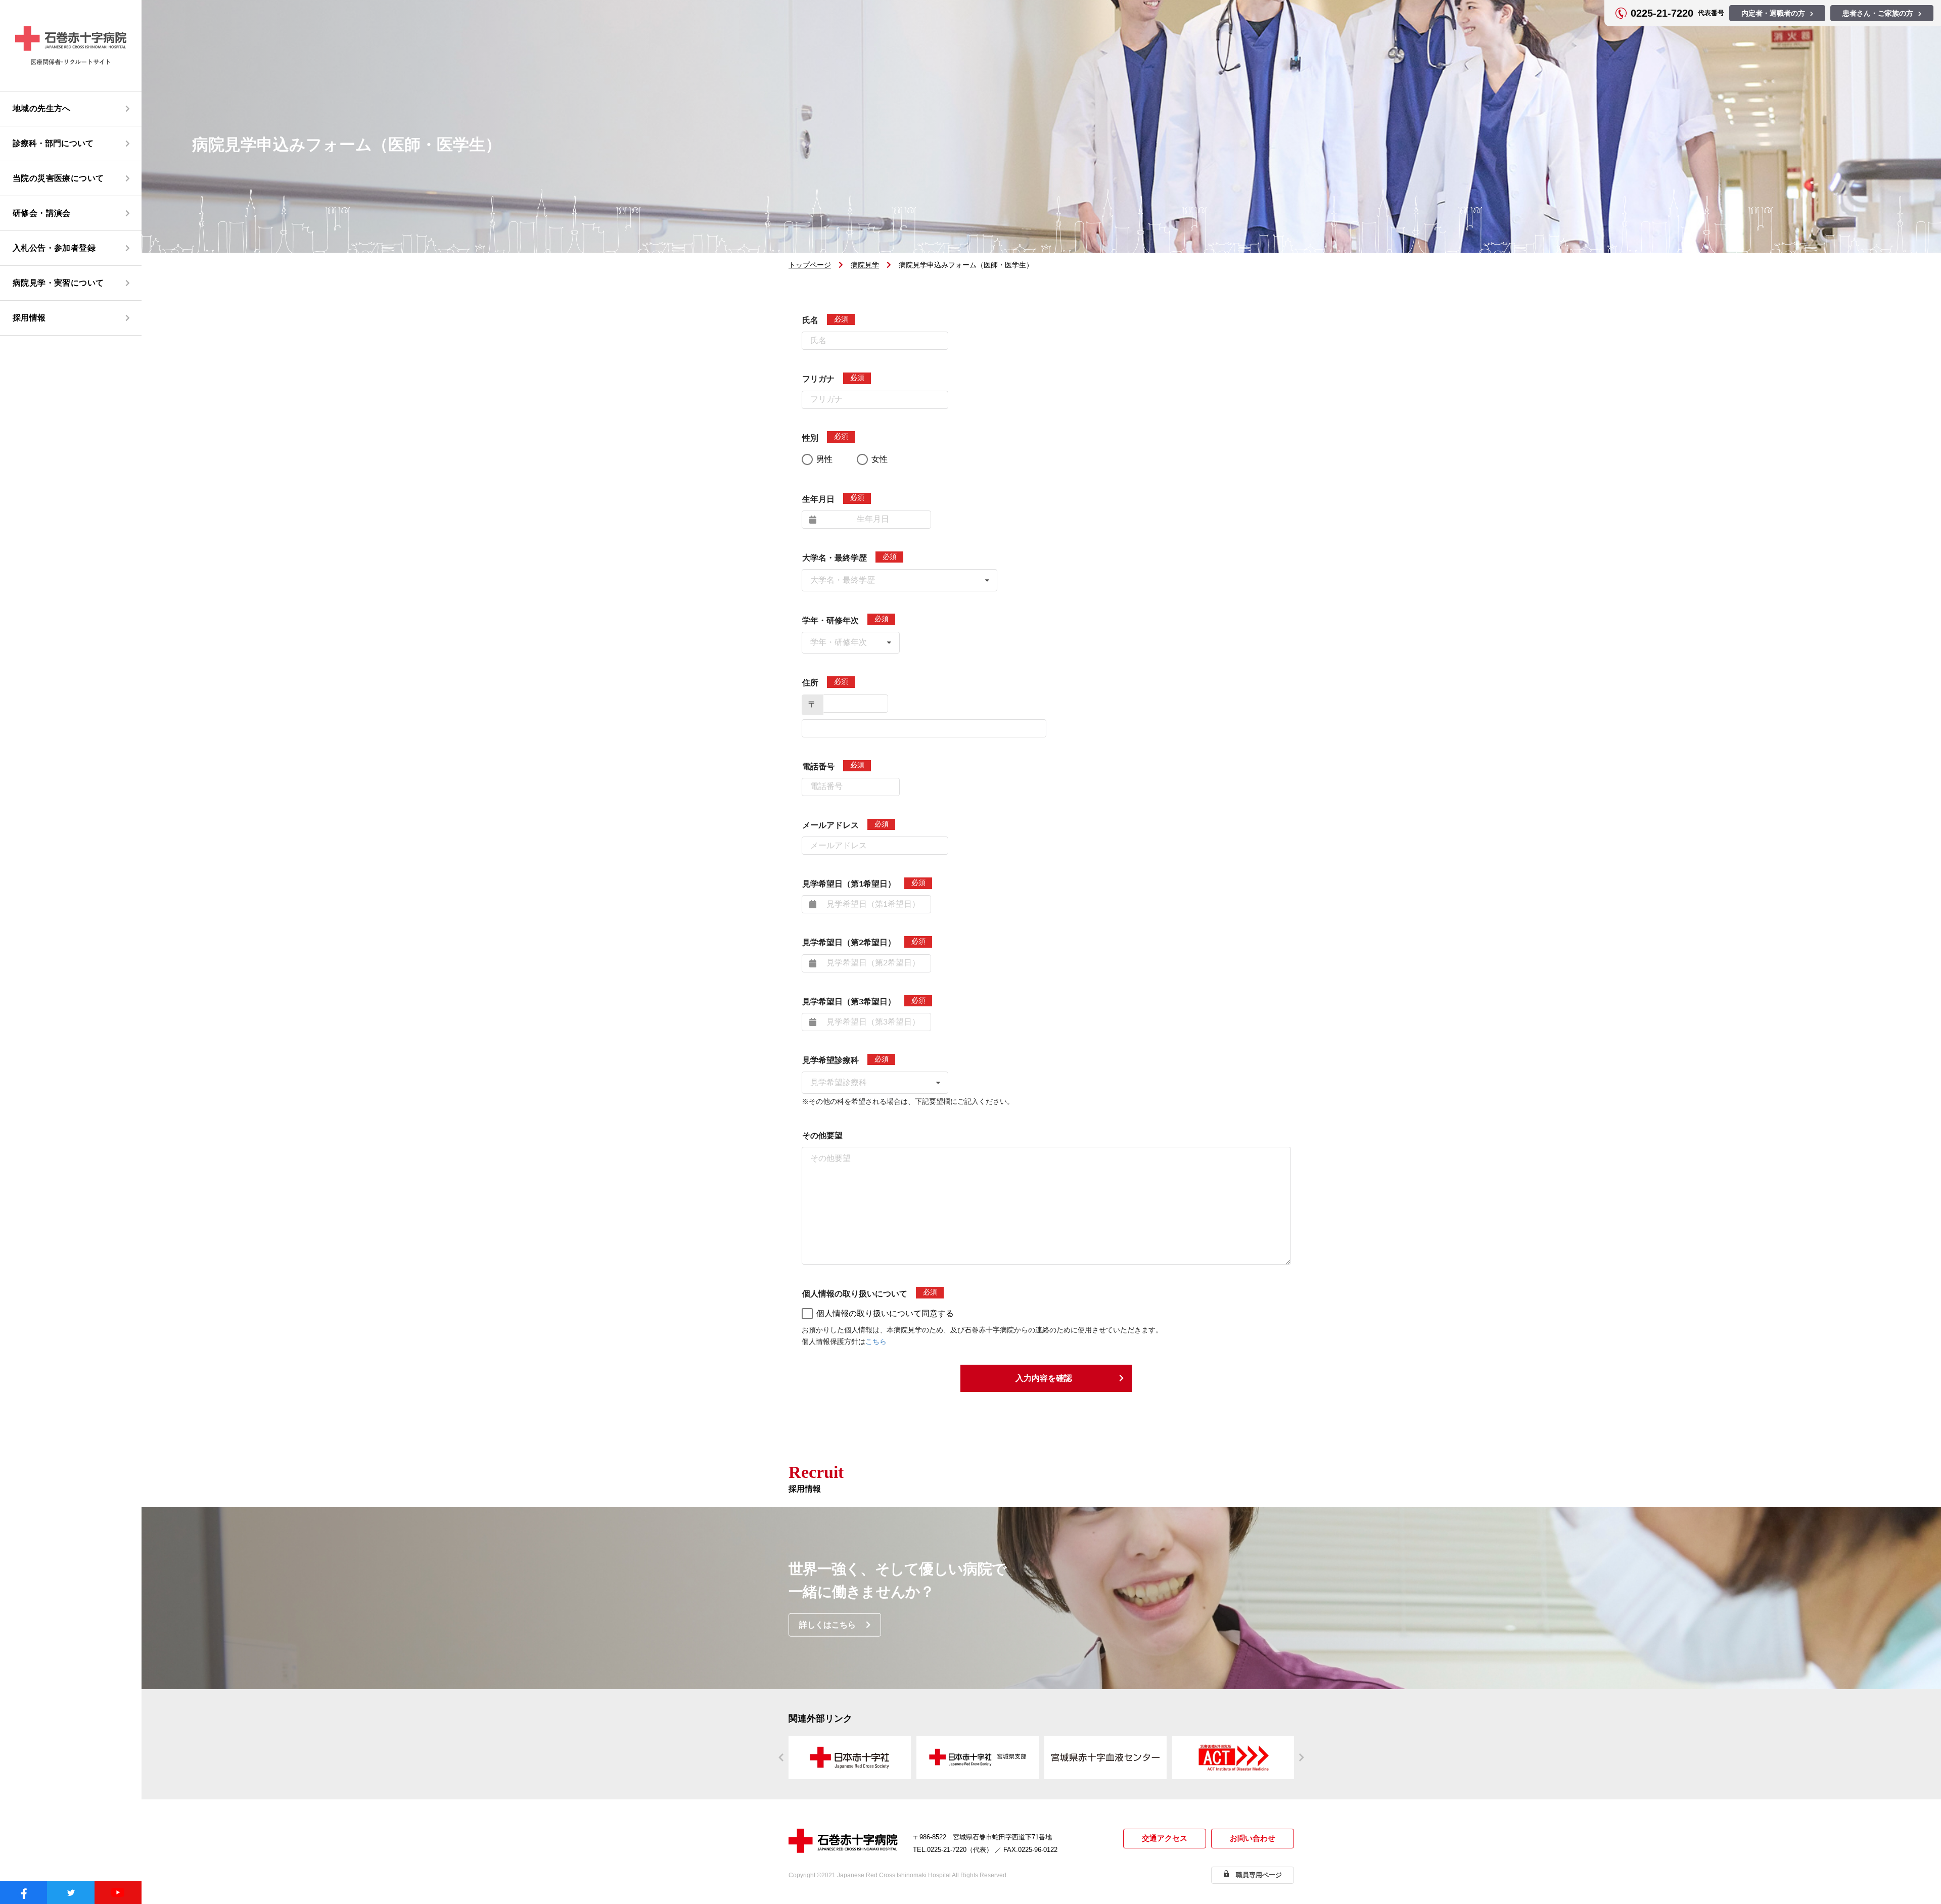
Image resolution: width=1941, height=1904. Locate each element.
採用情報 (29, 318)
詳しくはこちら (827, 1625)
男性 (824, 459)
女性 (880, 459)
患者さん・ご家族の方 (1878, 13)
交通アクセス (1165, 1838)
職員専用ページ (1259, 1875)
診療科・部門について (53, 143)
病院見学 (865, 265)
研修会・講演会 (42, 213)
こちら (876, 1342)
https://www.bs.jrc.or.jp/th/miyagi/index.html (1105, 1758)
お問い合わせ (1253, 1838)
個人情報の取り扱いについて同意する (885, 1313)
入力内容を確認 (1044, 1378)
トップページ (810, 265)
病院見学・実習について (58, 283)
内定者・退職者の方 (1773, 13)
